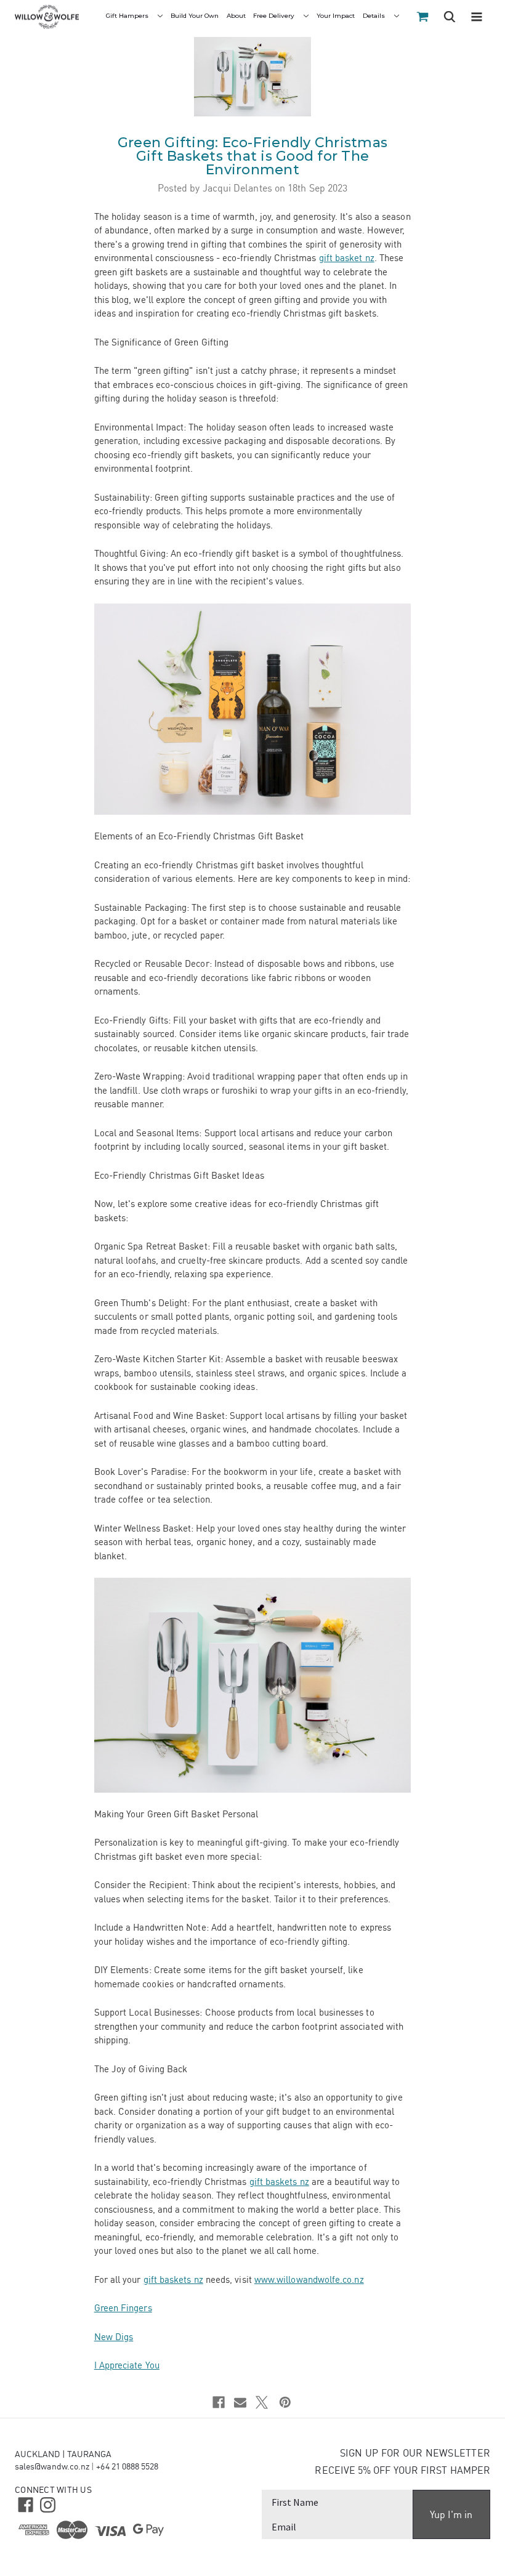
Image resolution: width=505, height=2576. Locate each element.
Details (375, 16)
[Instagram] (46, 2504)
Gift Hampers (128, 16)
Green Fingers (123, 2308)
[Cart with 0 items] (422, 17)
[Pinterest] (285, 2402)
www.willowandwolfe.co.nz (309, 2279)
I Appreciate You (127, 2365)
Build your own (195, 16)
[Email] (240, 2402)
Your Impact (336, 16)
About (236, 16)
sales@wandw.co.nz (52, 2466)
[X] (262, 2402)
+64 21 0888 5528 (127, 2466)
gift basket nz (347, 258)
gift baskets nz (279, 2182)
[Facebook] (219, 2402)
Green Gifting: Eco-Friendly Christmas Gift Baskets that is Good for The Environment (252, 156)
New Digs (114, 2337)
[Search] (450, 18)
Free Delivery (275, 16)
